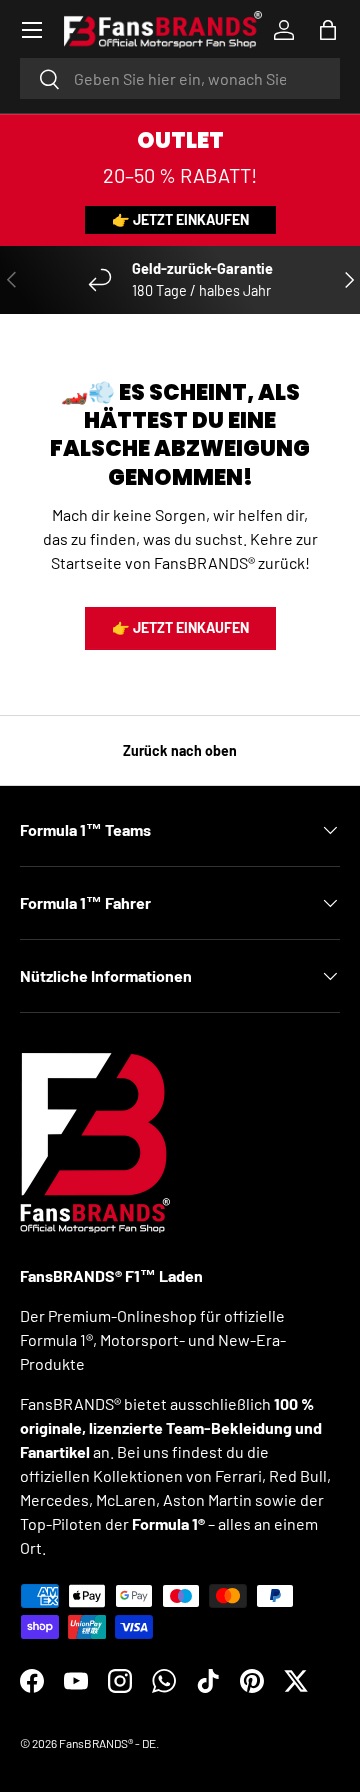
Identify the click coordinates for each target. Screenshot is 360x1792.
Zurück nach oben (180, 750)
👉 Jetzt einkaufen (180, 219)
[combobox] (180, 78)
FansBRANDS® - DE (107, 1743)
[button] (328, 30)
